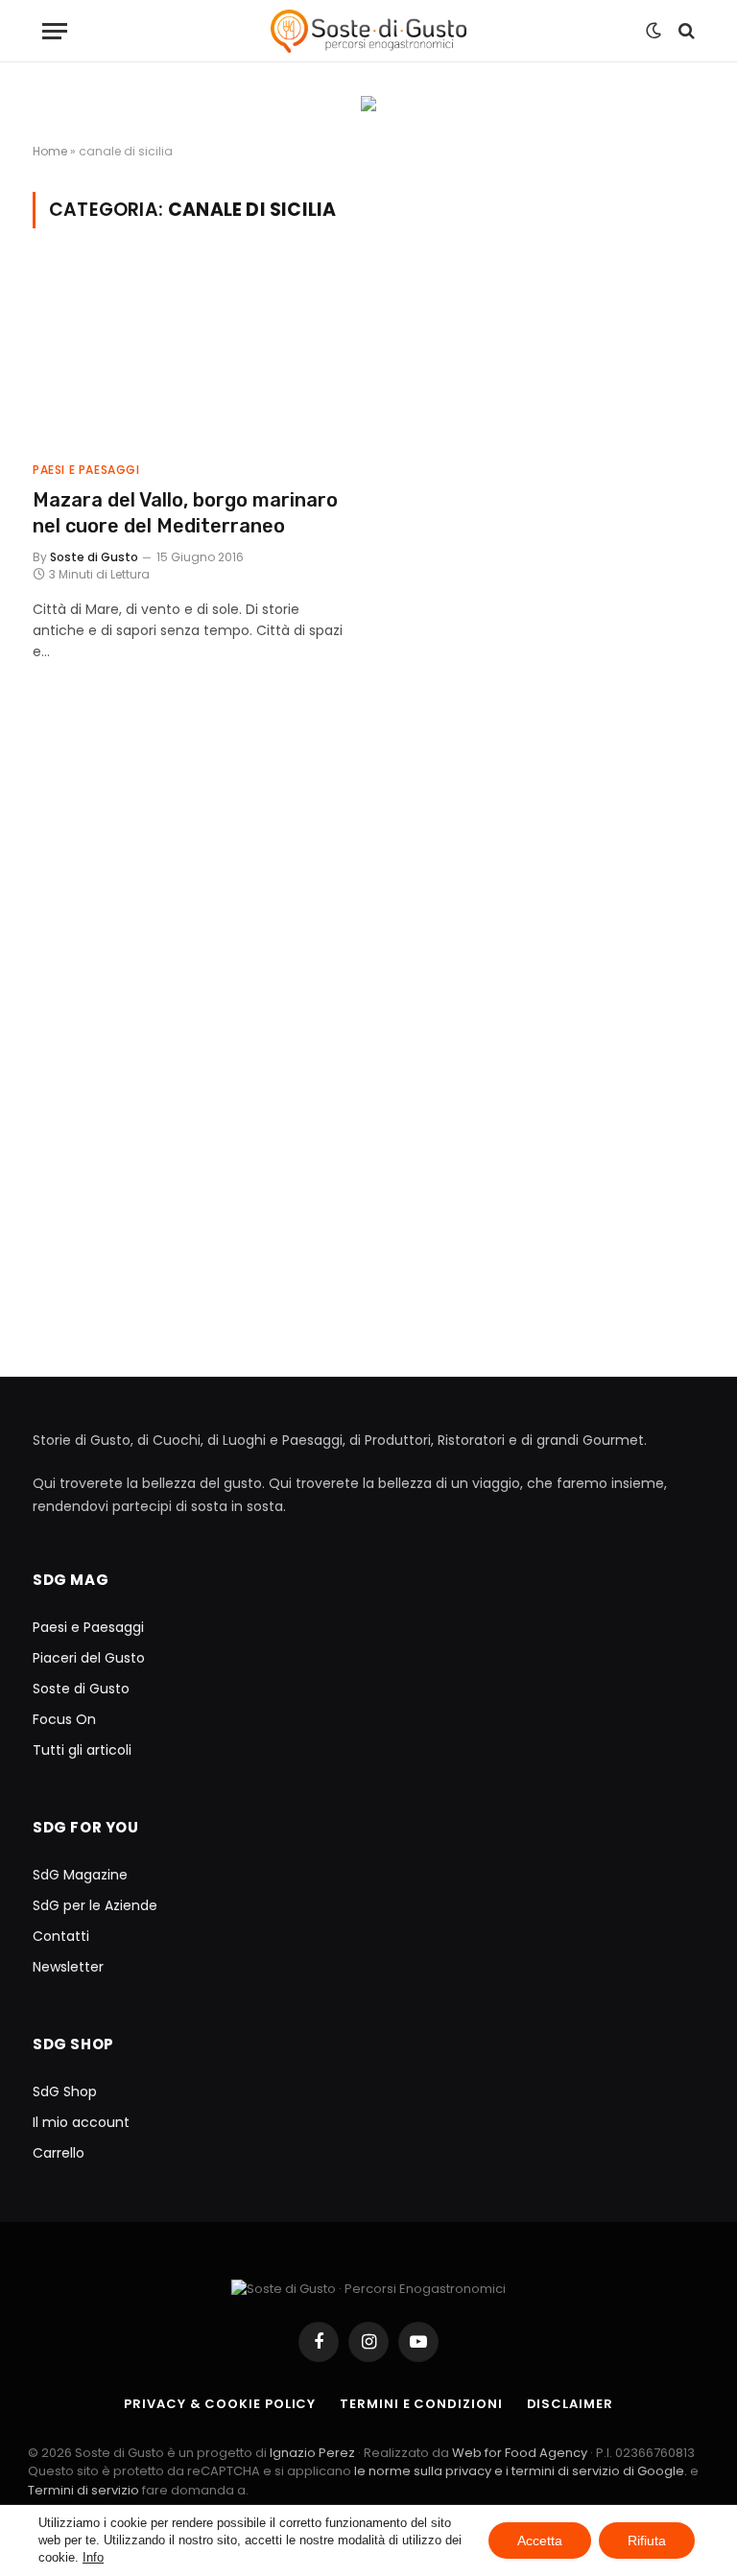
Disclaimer (570, 2404)
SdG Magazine (80, 1875)
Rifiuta (647, 2541)
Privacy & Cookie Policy (220, 2404)
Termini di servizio (85, 2490)
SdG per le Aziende (95, 1905)
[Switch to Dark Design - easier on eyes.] (654, 31)
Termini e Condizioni (421, 2404)
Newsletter (68, 1967)
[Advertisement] (368, 893)
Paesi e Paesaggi (86, 470)
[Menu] (55, 31)
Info (93, 2557)
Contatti (61, 1936)
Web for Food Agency (520, 2453)
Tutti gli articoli (82, 1750)
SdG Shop (65, 2092)
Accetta (540, 2541)
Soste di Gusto (94, 557)
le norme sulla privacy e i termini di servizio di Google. (521, 2471)
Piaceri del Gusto (89, 1658)
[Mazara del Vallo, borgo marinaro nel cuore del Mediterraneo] (192, 356)
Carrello (59, 2153)
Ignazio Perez (312, 2453)
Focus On (64, 1719)
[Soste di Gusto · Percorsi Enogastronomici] (369, 31)
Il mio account (81, 2122)
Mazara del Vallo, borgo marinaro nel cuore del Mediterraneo (185, 513)
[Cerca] (685, 31)
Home (50, 151)
